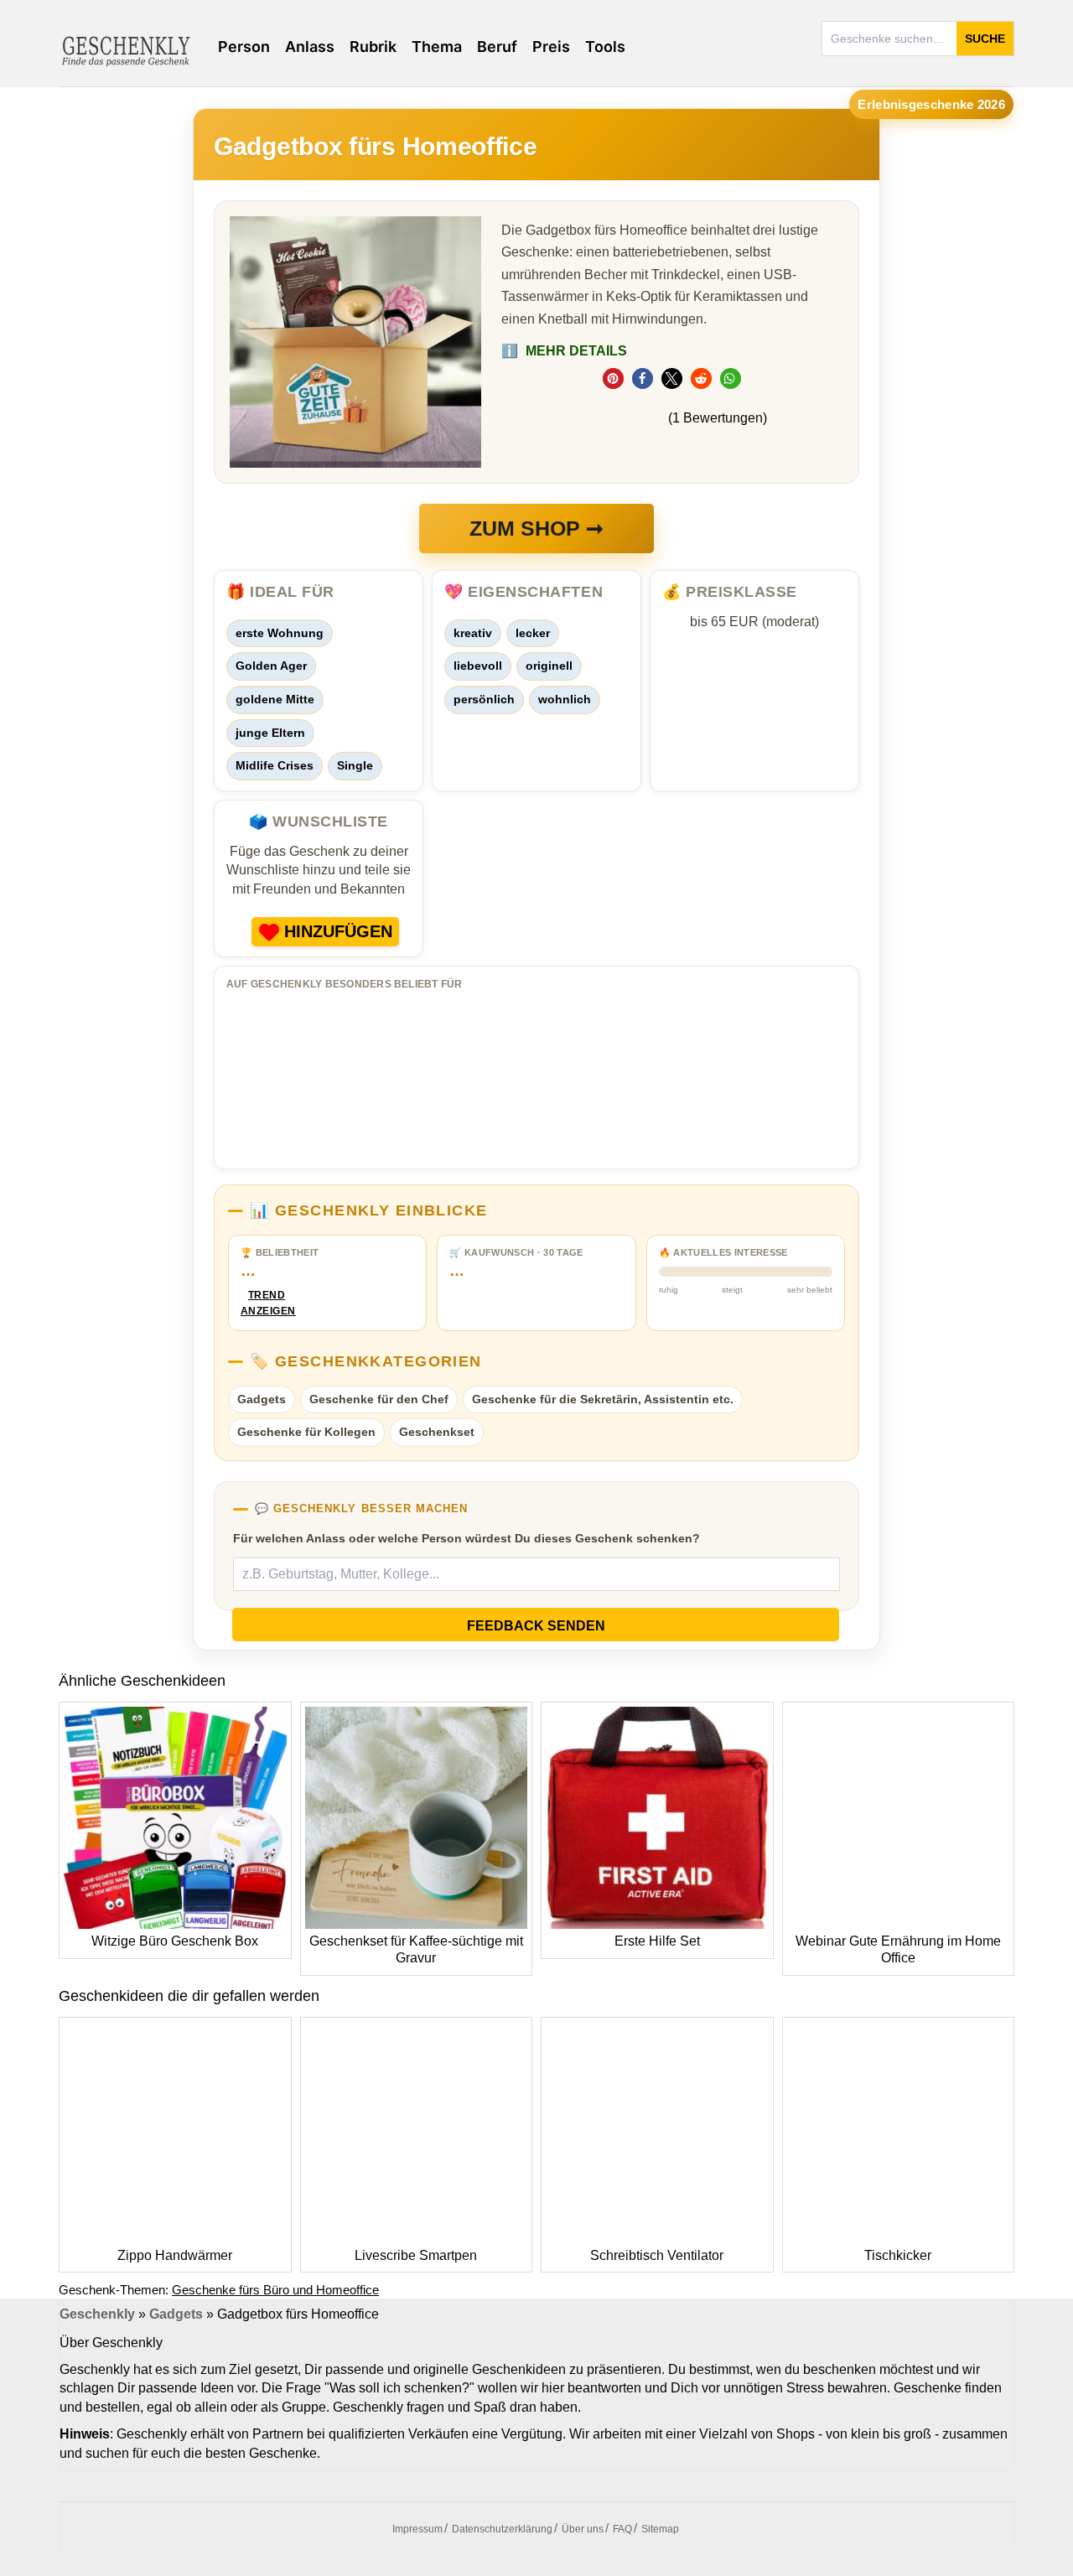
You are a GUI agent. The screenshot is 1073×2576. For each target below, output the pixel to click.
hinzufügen (338, 931)
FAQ (622, 2529)
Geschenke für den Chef (379, 1399)
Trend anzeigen (267, 1303)
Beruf (497, 47)
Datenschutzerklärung (502, 2529)
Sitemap (660, 2529)
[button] (613, 378)
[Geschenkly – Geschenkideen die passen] (126, 49)
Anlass (310, 47)
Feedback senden (536, 1626)
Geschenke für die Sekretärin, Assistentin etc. (603, 1399)
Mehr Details (564, 351)
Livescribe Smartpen (416, 2255)
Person (244, 47)
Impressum (417, 2529)
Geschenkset (437, 1432)
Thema (437, 47)
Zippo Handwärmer (175, 2255)
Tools (605, 47)
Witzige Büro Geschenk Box (175, 1941)
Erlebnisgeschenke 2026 (931, 104)
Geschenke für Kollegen (306, 1432)
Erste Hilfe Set (657, 1941)
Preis (551, 47)
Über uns (583, 2529)
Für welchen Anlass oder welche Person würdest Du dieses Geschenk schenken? (467, 1538)
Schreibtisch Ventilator (657, 2255)
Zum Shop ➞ (536, 528)
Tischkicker (898, 2255)
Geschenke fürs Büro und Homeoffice (275, 2290)
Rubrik (373, 47)
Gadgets (262, 1399)
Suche (985, 39)
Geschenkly (97, 2314)
